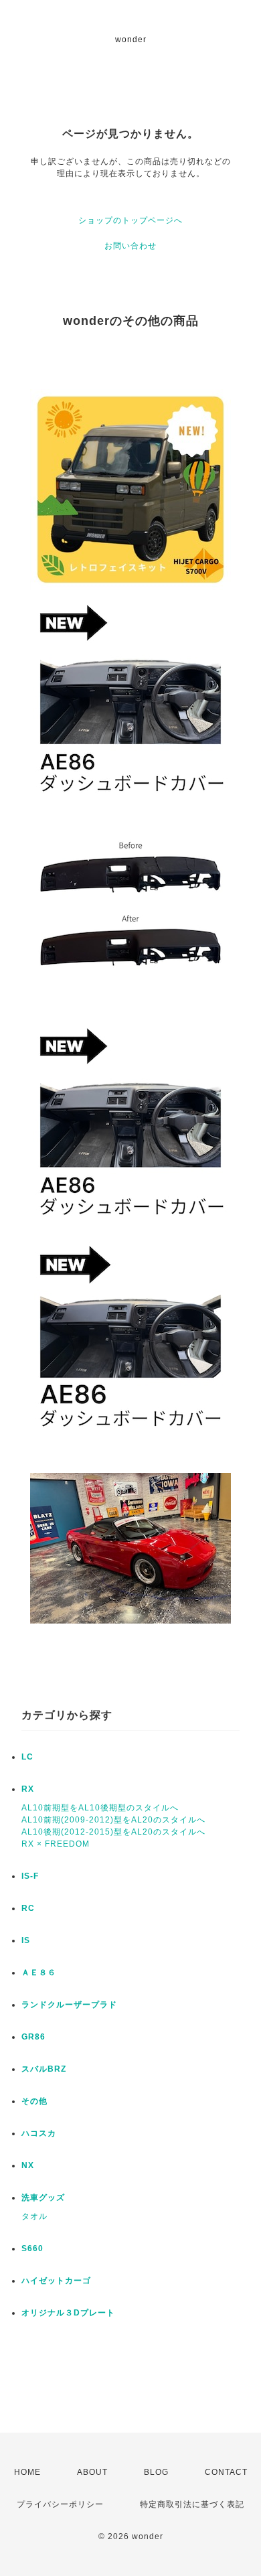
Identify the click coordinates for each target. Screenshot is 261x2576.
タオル (34, 2216)
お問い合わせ (130, 246)
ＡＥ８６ (39, 1973)
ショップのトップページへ (130, 220)
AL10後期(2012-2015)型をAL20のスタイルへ (113, 1832)
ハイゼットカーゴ (56, 2281)
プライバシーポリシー (60, 2504)
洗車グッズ (43, 2198)
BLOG (156, 2472)
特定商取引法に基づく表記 (192, 2504)
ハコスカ (39, 2133)
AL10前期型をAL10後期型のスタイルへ (100, 1808)
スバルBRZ (44, 2069)
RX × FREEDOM (56, 1844)
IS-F (30, 1876)
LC (27, 1757)
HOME (27, 2472)
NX (28, 2165)
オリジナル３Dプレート (68, 2313)
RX (28, 1789)
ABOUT (92, 2472)
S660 (32, 2248)
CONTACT (226, 2472)
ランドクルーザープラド (69, 2005)
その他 (34, 2101)
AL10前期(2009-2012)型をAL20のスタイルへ (113, 1820)
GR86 (33, 2037)
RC (28, 1908)
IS (26, 1940)
